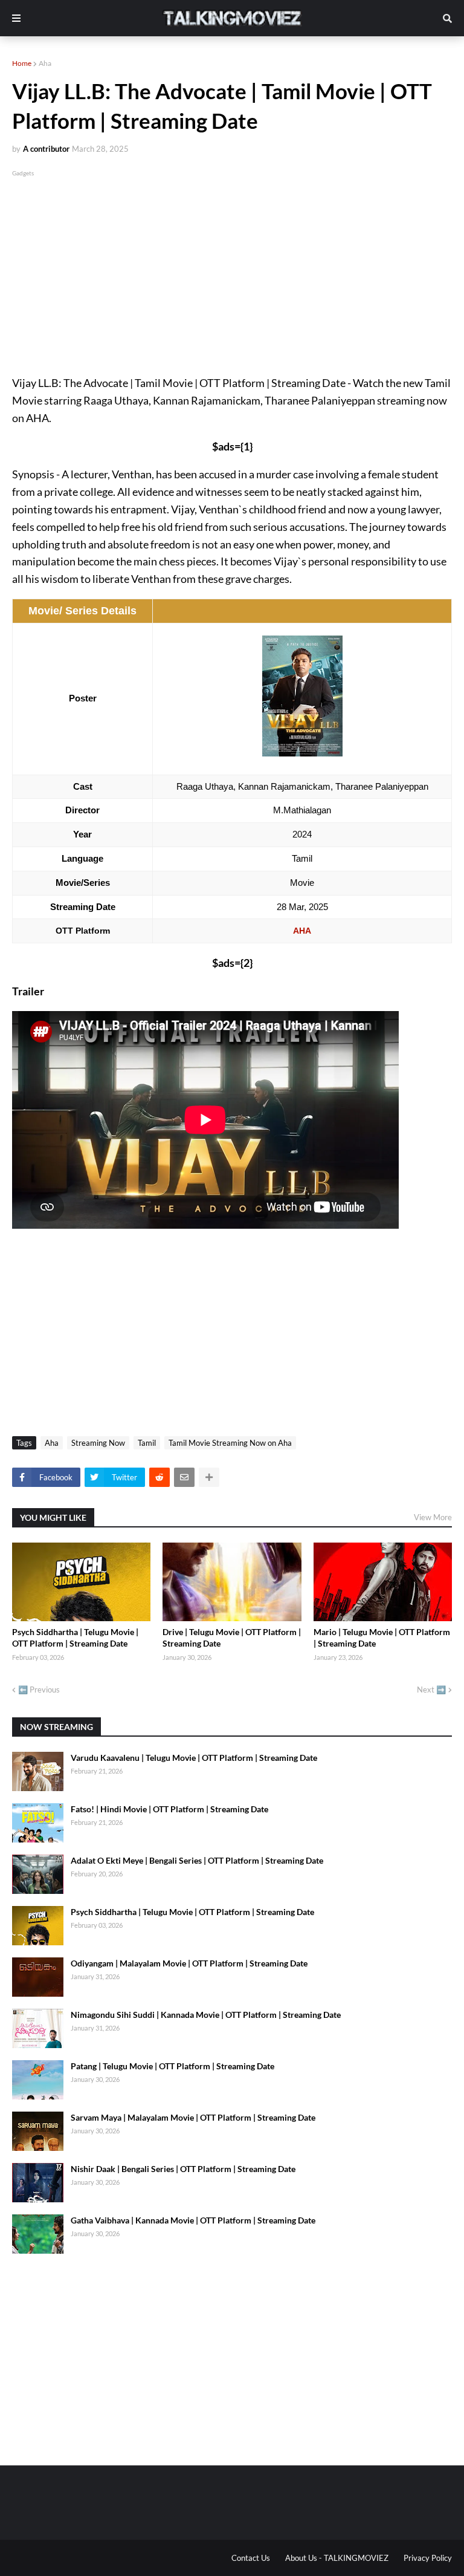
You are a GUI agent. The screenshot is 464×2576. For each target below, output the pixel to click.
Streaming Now (98, 1443)
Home (22, 63)
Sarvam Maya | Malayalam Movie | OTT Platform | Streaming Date (193, 2117)
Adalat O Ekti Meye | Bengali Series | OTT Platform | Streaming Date (197, 1860)
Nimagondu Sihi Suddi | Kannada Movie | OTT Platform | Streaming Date (206, 2015)
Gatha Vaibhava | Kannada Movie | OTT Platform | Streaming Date (193, 2220)
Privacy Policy (428, 2558)
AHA (302, 931)
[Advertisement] (232, 264)
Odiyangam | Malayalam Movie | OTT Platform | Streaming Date (189, 1963)
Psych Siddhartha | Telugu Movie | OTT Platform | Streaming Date (75, 1638)
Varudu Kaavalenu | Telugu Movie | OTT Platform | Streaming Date (194, 1758)
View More (433, 1517)
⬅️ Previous (39, 1690)
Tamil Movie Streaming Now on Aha (230, 1443)
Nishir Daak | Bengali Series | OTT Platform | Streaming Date (183, 2169)
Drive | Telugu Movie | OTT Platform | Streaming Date (232, 1638)
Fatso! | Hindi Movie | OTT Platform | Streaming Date (169, 1809)
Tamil (147, 1443)
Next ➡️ (431, 1690)
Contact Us (251, 2558)
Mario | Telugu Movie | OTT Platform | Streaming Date (382, 1638)
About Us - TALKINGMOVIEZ (337, 2558)
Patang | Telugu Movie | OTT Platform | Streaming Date (172, 2066)
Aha (45, 63)
